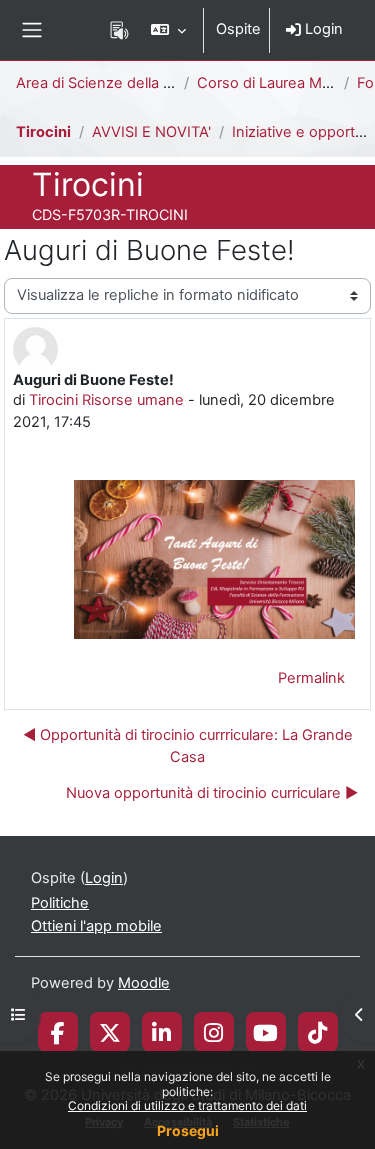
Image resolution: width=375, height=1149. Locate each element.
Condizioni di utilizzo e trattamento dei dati (187, 1105)
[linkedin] (161, 1032)
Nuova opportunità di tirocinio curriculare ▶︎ (212, 793)
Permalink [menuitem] (311, 678)
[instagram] (213, 1032)
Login (322, 29)
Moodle (144, 983)
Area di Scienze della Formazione (130, 83)
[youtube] (265, 1032)
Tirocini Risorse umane (106, 400)
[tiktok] (317, 1032)
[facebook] (58, 1032)
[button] (168, 30)
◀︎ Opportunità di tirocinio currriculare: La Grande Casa (188, 746)
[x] (110, 1032)
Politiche (60, 903)
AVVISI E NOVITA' (151, 132)
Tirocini (43, 132)
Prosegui (188, 1130)
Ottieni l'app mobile (96, 926)
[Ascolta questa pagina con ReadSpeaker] (119, 30)
